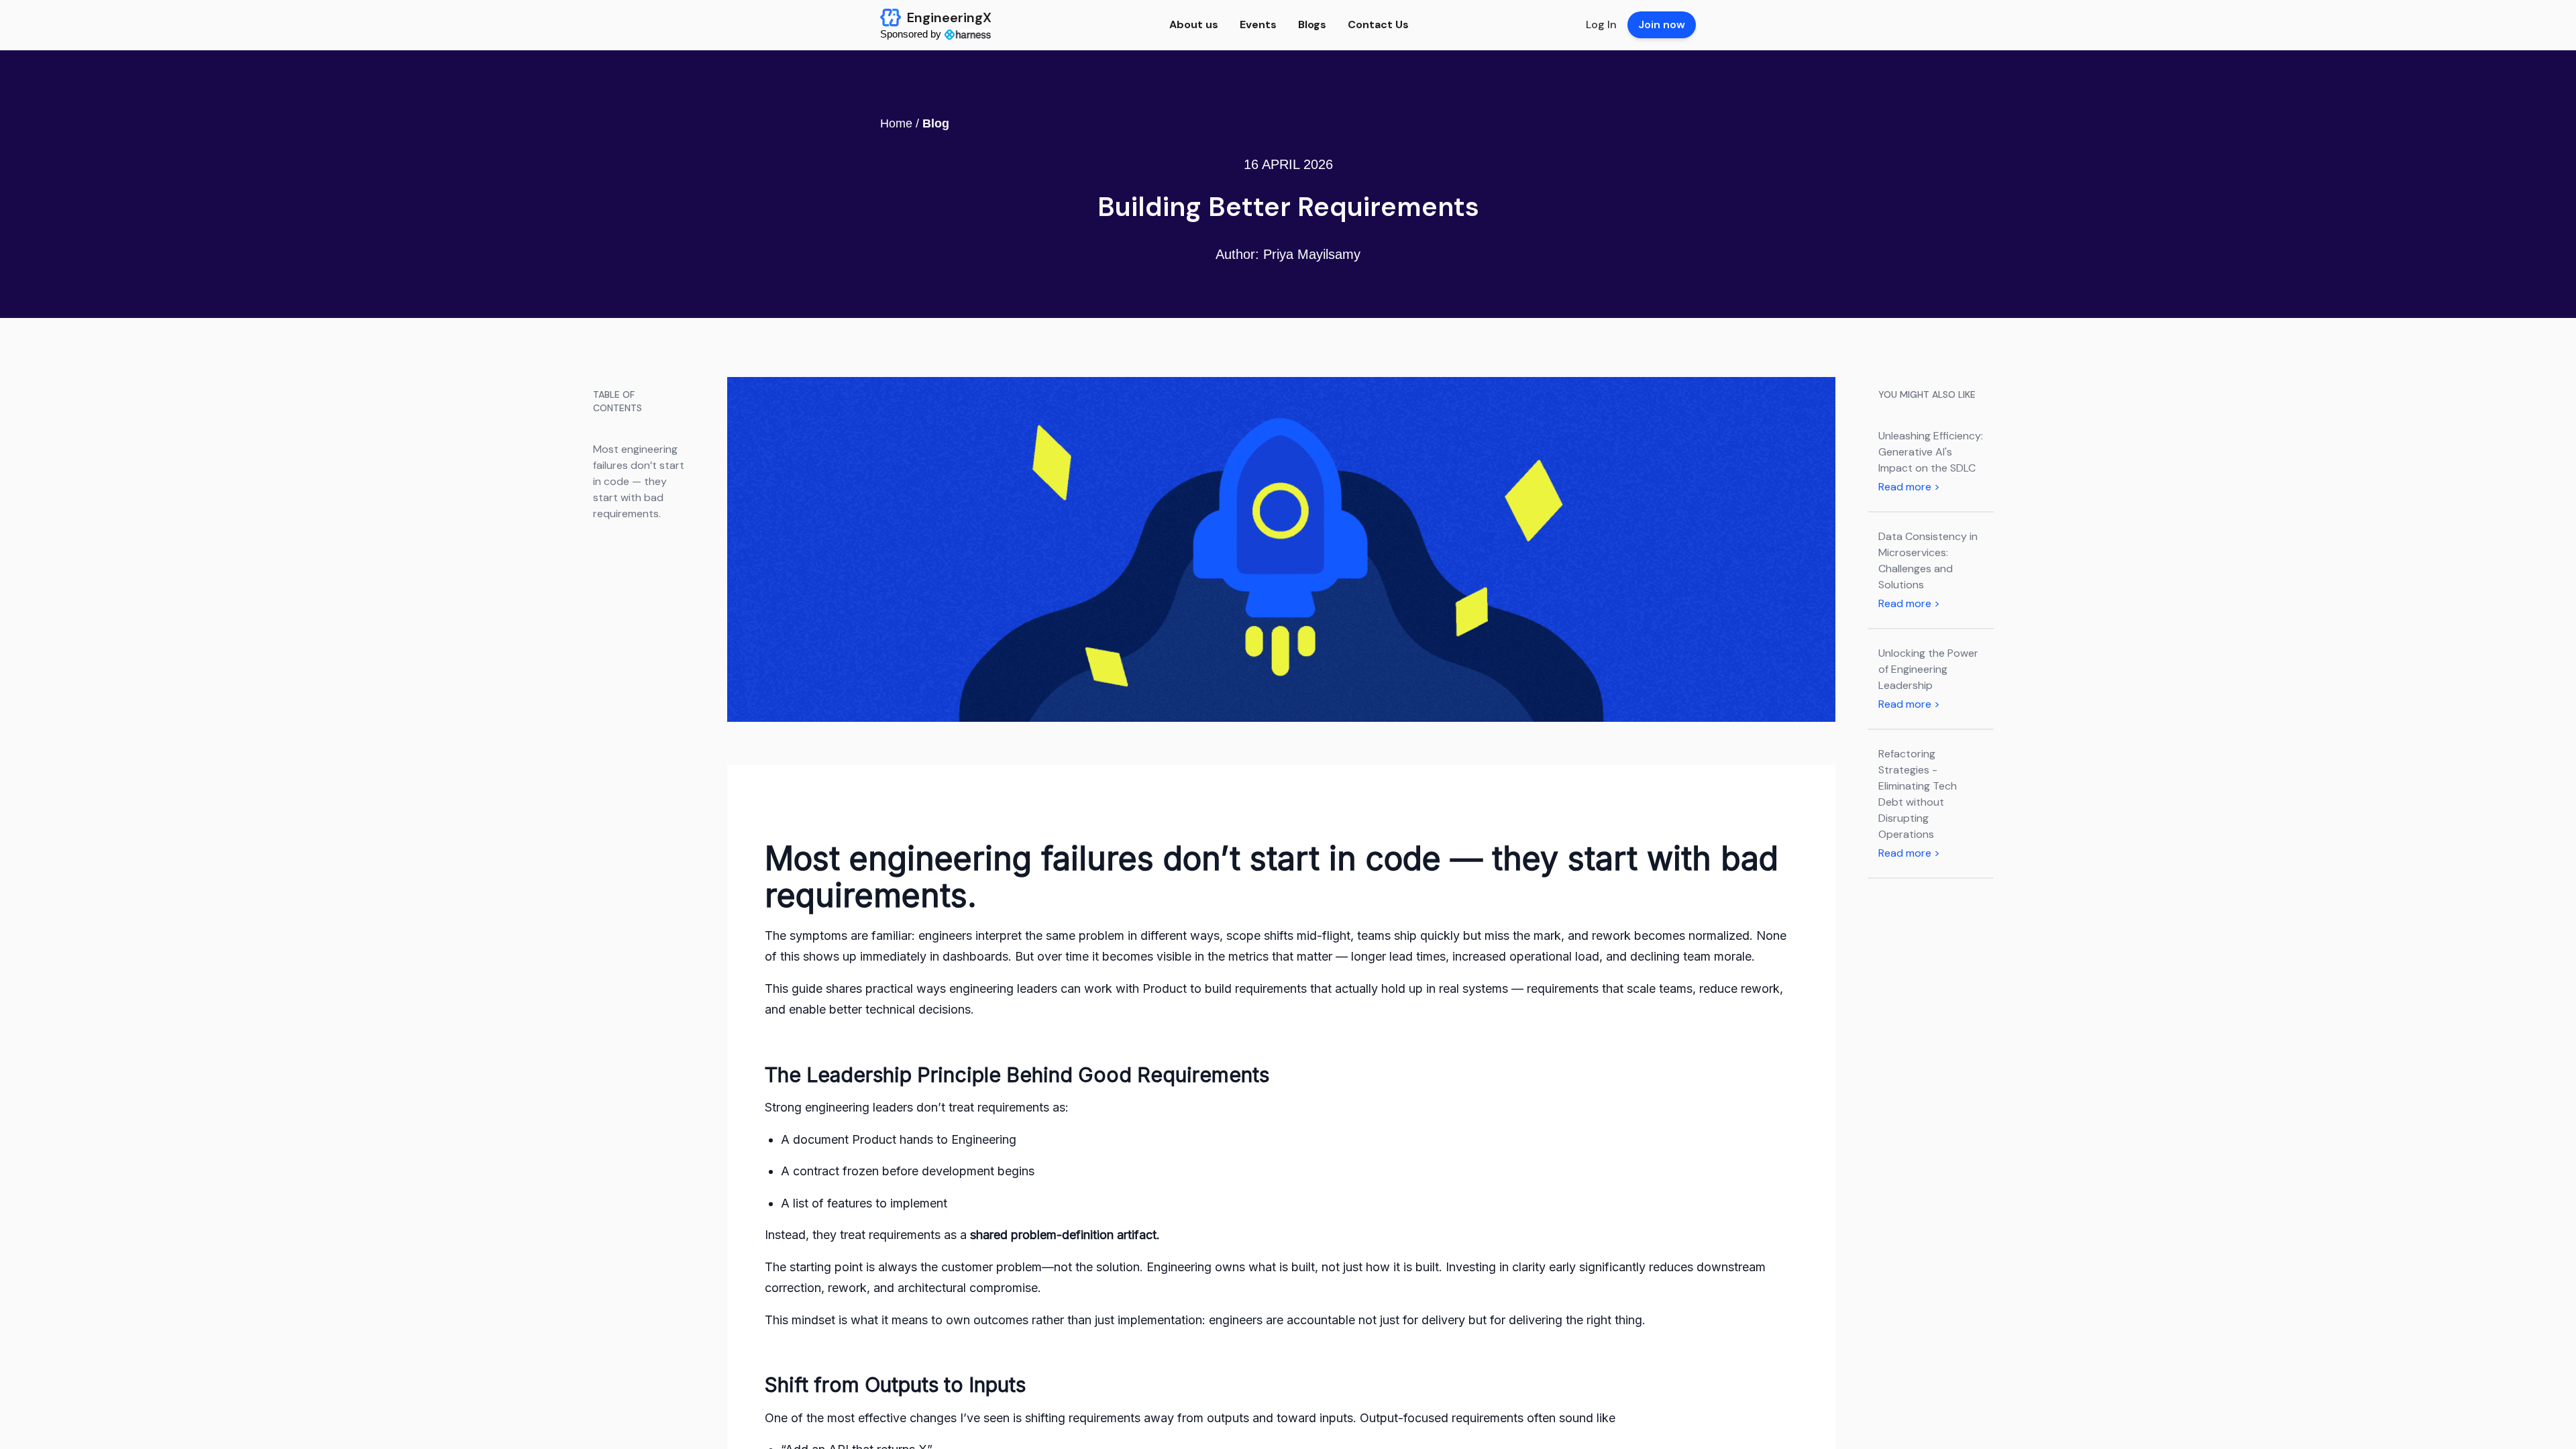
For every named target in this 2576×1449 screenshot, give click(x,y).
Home (896, 123)
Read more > (1909, 487)
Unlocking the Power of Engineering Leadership (1928, 669)
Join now (1662, 24)
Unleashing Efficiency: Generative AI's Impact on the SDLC (1931, 452)
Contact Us (1378, 24)
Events (1258, 24)
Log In (1601, 24)
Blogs (1312, 24)
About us (1194, 24)
